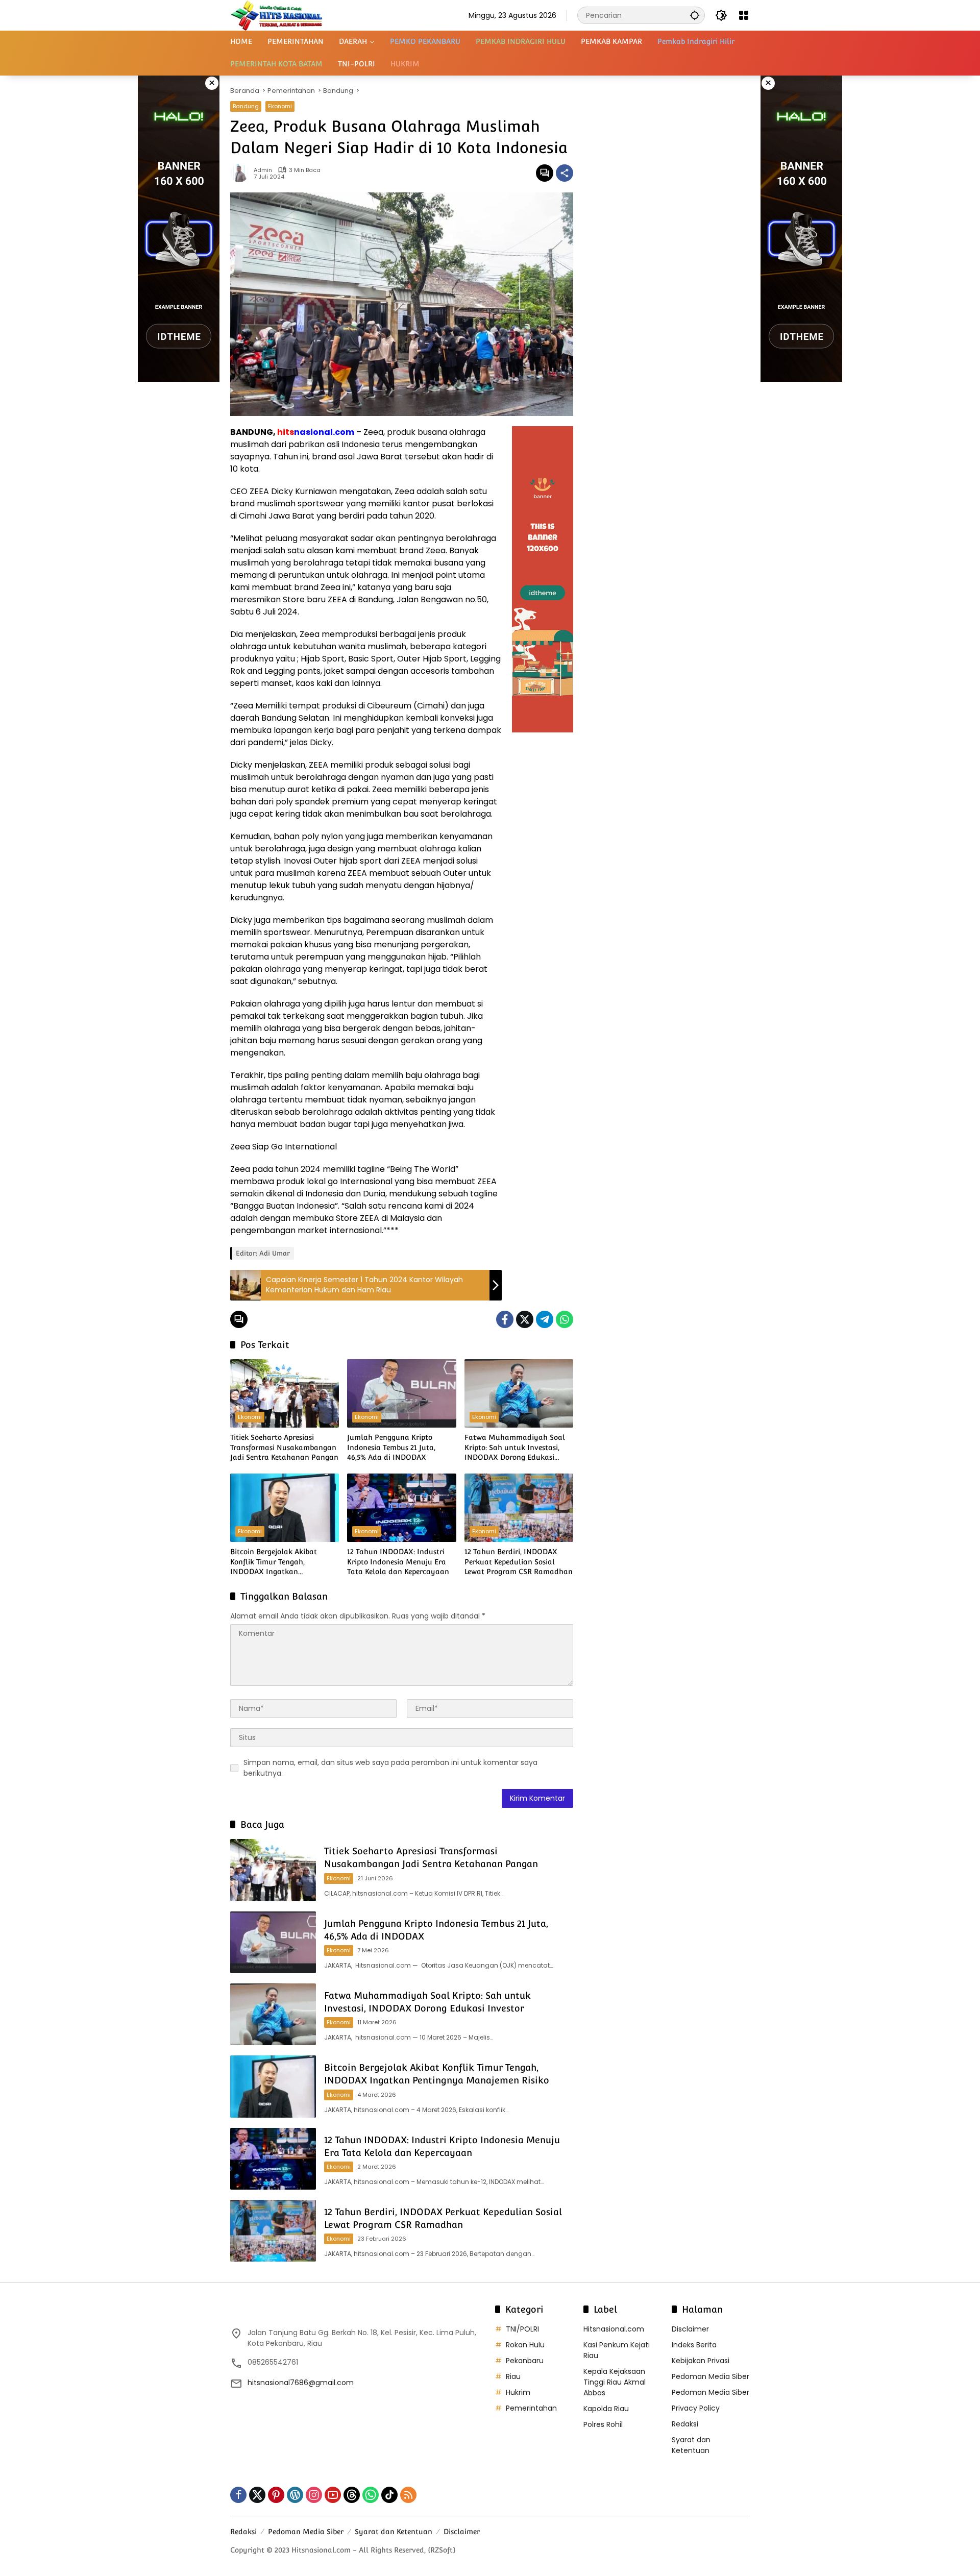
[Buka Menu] (744, 15)
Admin (263, 170)
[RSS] (408, 2495)
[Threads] (352, 2495)
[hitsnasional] (276, 15)
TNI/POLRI (522, 2329)
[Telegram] (545, 1319)
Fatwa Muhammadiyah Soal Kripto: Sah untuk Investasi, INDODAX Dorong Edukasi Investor (515, 1448)
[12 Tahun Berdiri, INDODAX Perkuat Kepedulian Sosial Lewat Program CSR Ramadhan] (519, 1508)
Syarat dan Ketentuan (691, 2445)
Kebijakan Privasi (701, 2361)
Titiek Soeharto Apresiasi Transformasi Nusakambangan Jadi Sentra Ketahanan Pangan (284, 1447)
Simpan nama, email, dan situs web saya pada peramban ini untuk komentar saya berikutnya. (390, 1768)
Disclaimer (690, 2329)
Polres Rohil (603, 2424)
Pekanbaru (525, 2361)
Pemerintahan (531, 2408)
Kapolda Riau (606, 2409)
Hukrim (518, 2392)
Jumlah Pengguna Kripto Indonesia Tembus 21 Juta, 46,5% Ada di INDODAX (391, 1447)
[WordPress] (295, 2495)
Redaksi (685, 2424)
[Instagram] (314, 2495)
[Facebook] (505, 1319)
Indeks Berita (694, 2345)
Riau (513, 2376)
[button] (695, 15)
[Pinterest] (276, 2495)
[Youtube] (333, 2495)
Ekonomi (280, 106)
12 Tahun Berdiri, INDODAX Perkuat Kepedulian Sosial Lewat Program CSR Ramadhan (519, 1562)
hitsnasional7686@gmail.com (301, 2383)
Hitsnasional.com (614, 2329)
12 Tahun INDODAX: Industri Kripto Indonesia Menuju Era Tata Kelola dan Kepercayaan (398, 1562)
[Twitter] (525, 1319)
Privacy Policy (696, 2408)
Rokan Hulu (525, 2345)
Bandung (246, 106)
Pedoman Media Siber (710, 2376)
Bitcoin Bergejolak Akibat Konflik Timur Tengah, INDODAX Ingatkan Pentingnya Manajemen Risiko (283, 1562)
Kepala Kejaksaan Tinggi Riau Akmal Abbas (615, 2382)
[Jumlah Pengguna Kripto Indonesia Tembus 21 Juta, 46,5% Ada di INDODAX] (401, 1393)
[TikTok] (389, 2495)
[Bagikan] (565, 173)
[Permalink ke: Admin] (242, 173)
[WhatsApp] (565, 1319)
